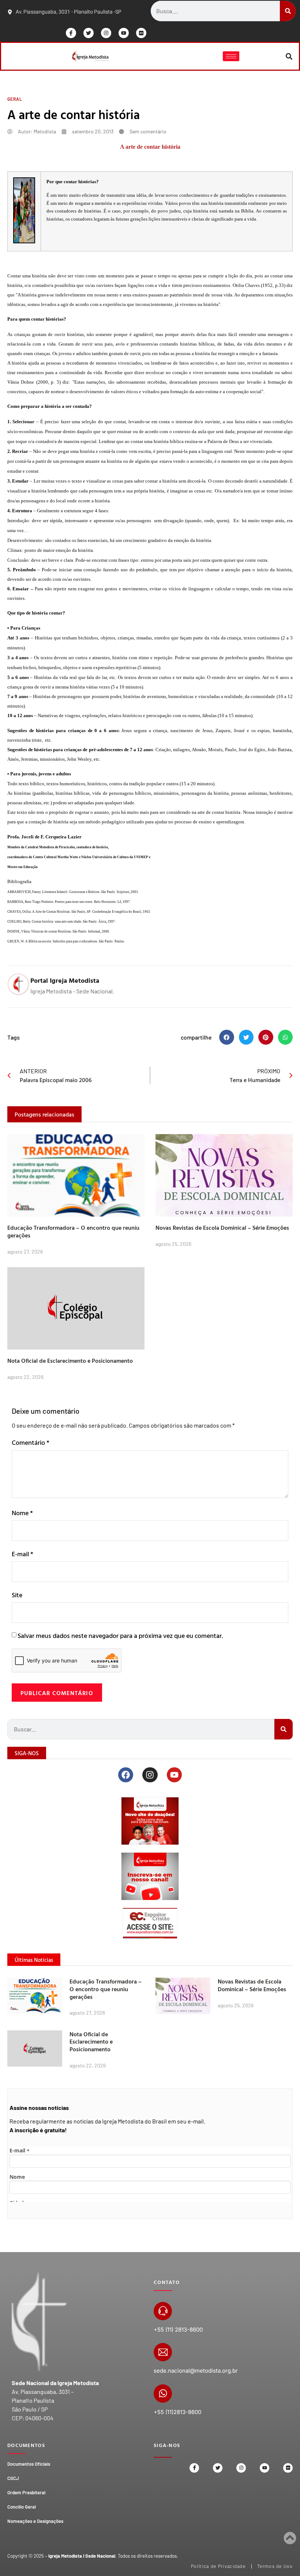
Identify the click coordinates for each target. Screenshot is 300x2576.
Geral (15, 99)
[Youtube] (124, 33)
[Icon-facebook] (71, 33)
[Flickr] (141, 33)
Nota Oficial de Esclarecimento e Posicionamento (70, 1361)
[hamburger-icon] (231, 56)
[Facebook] (126, 1775)
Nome (22, 1513)
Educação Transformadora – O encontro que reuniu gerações (73, 1231)
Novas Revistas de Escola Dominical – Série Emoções (222, 1228)
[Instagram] (106, 33)
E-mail (22, 1554)
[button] (289, 56)
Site (17, 1595)
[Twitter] (89, 33)
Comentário (31, 1442)
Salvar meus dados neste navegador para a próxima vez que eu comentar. (120, 1636)
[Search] (288, 11)
